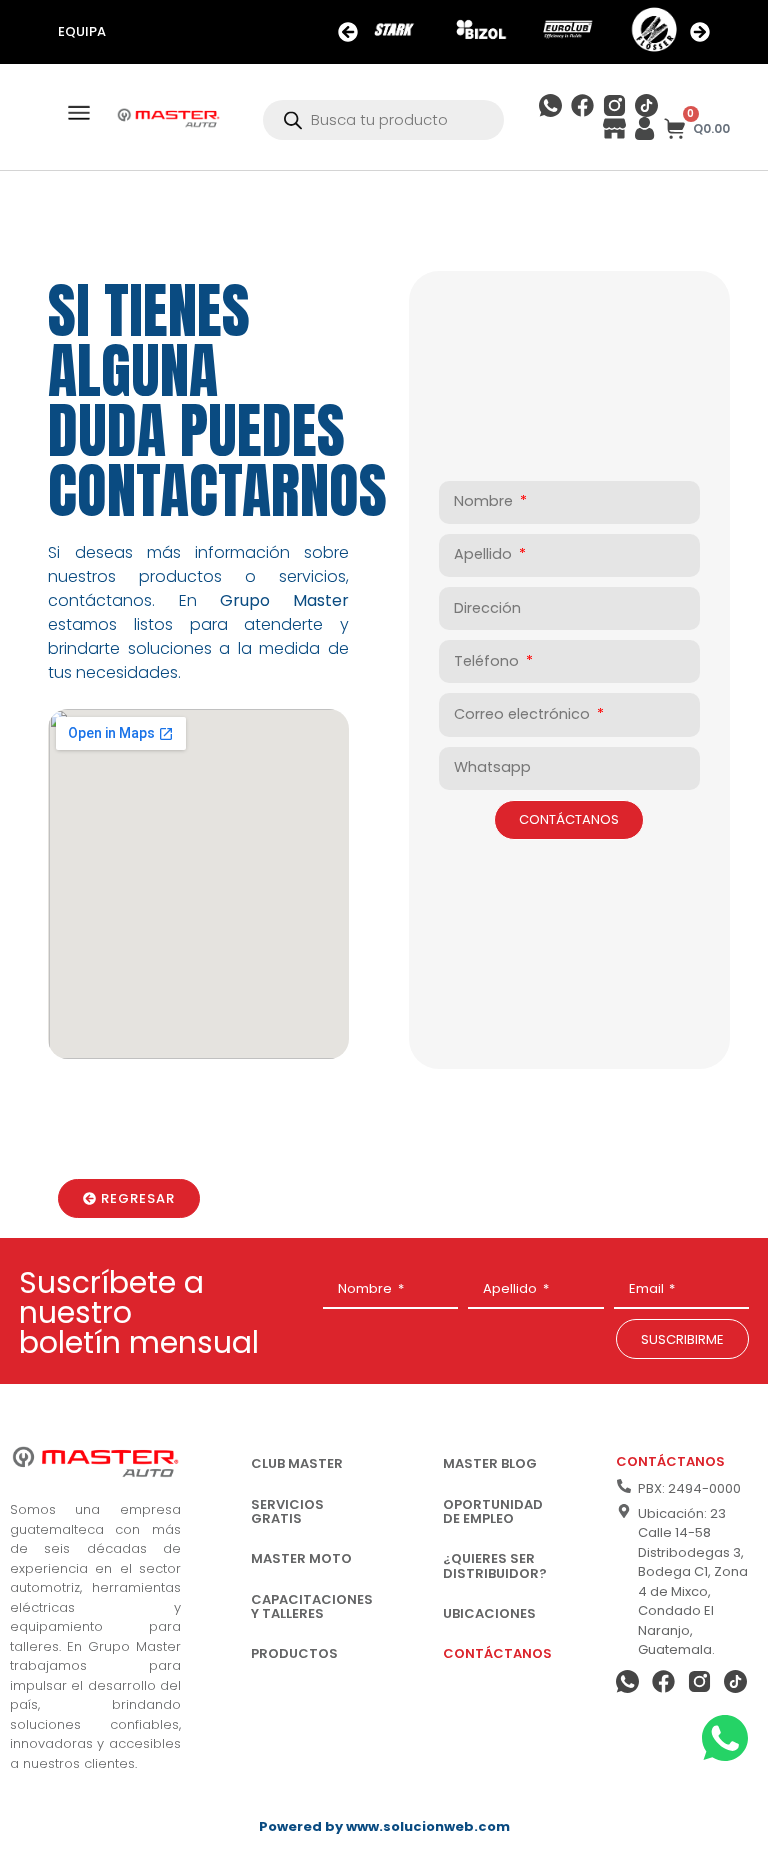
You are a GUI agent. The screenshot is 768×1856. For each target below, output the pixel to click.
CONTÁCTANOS (497, 1653)
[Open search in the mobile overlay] (383, 120)
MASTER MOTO (301, 1558)
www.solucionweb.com (428, 1826)
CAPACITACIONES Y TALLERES (312, 1606)
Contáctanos (670, 1461)
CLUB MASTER (297, 1463)
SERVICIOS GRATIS (287, 1511)
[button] (348, 32)
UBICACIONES (489, 1613)
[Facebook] (582, 105)
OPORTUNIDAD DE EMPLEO (493, 1511)
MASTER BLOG (490, 1463)
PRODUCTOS (294, 1653)
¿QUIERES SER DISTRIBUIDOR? (495, 1565)
